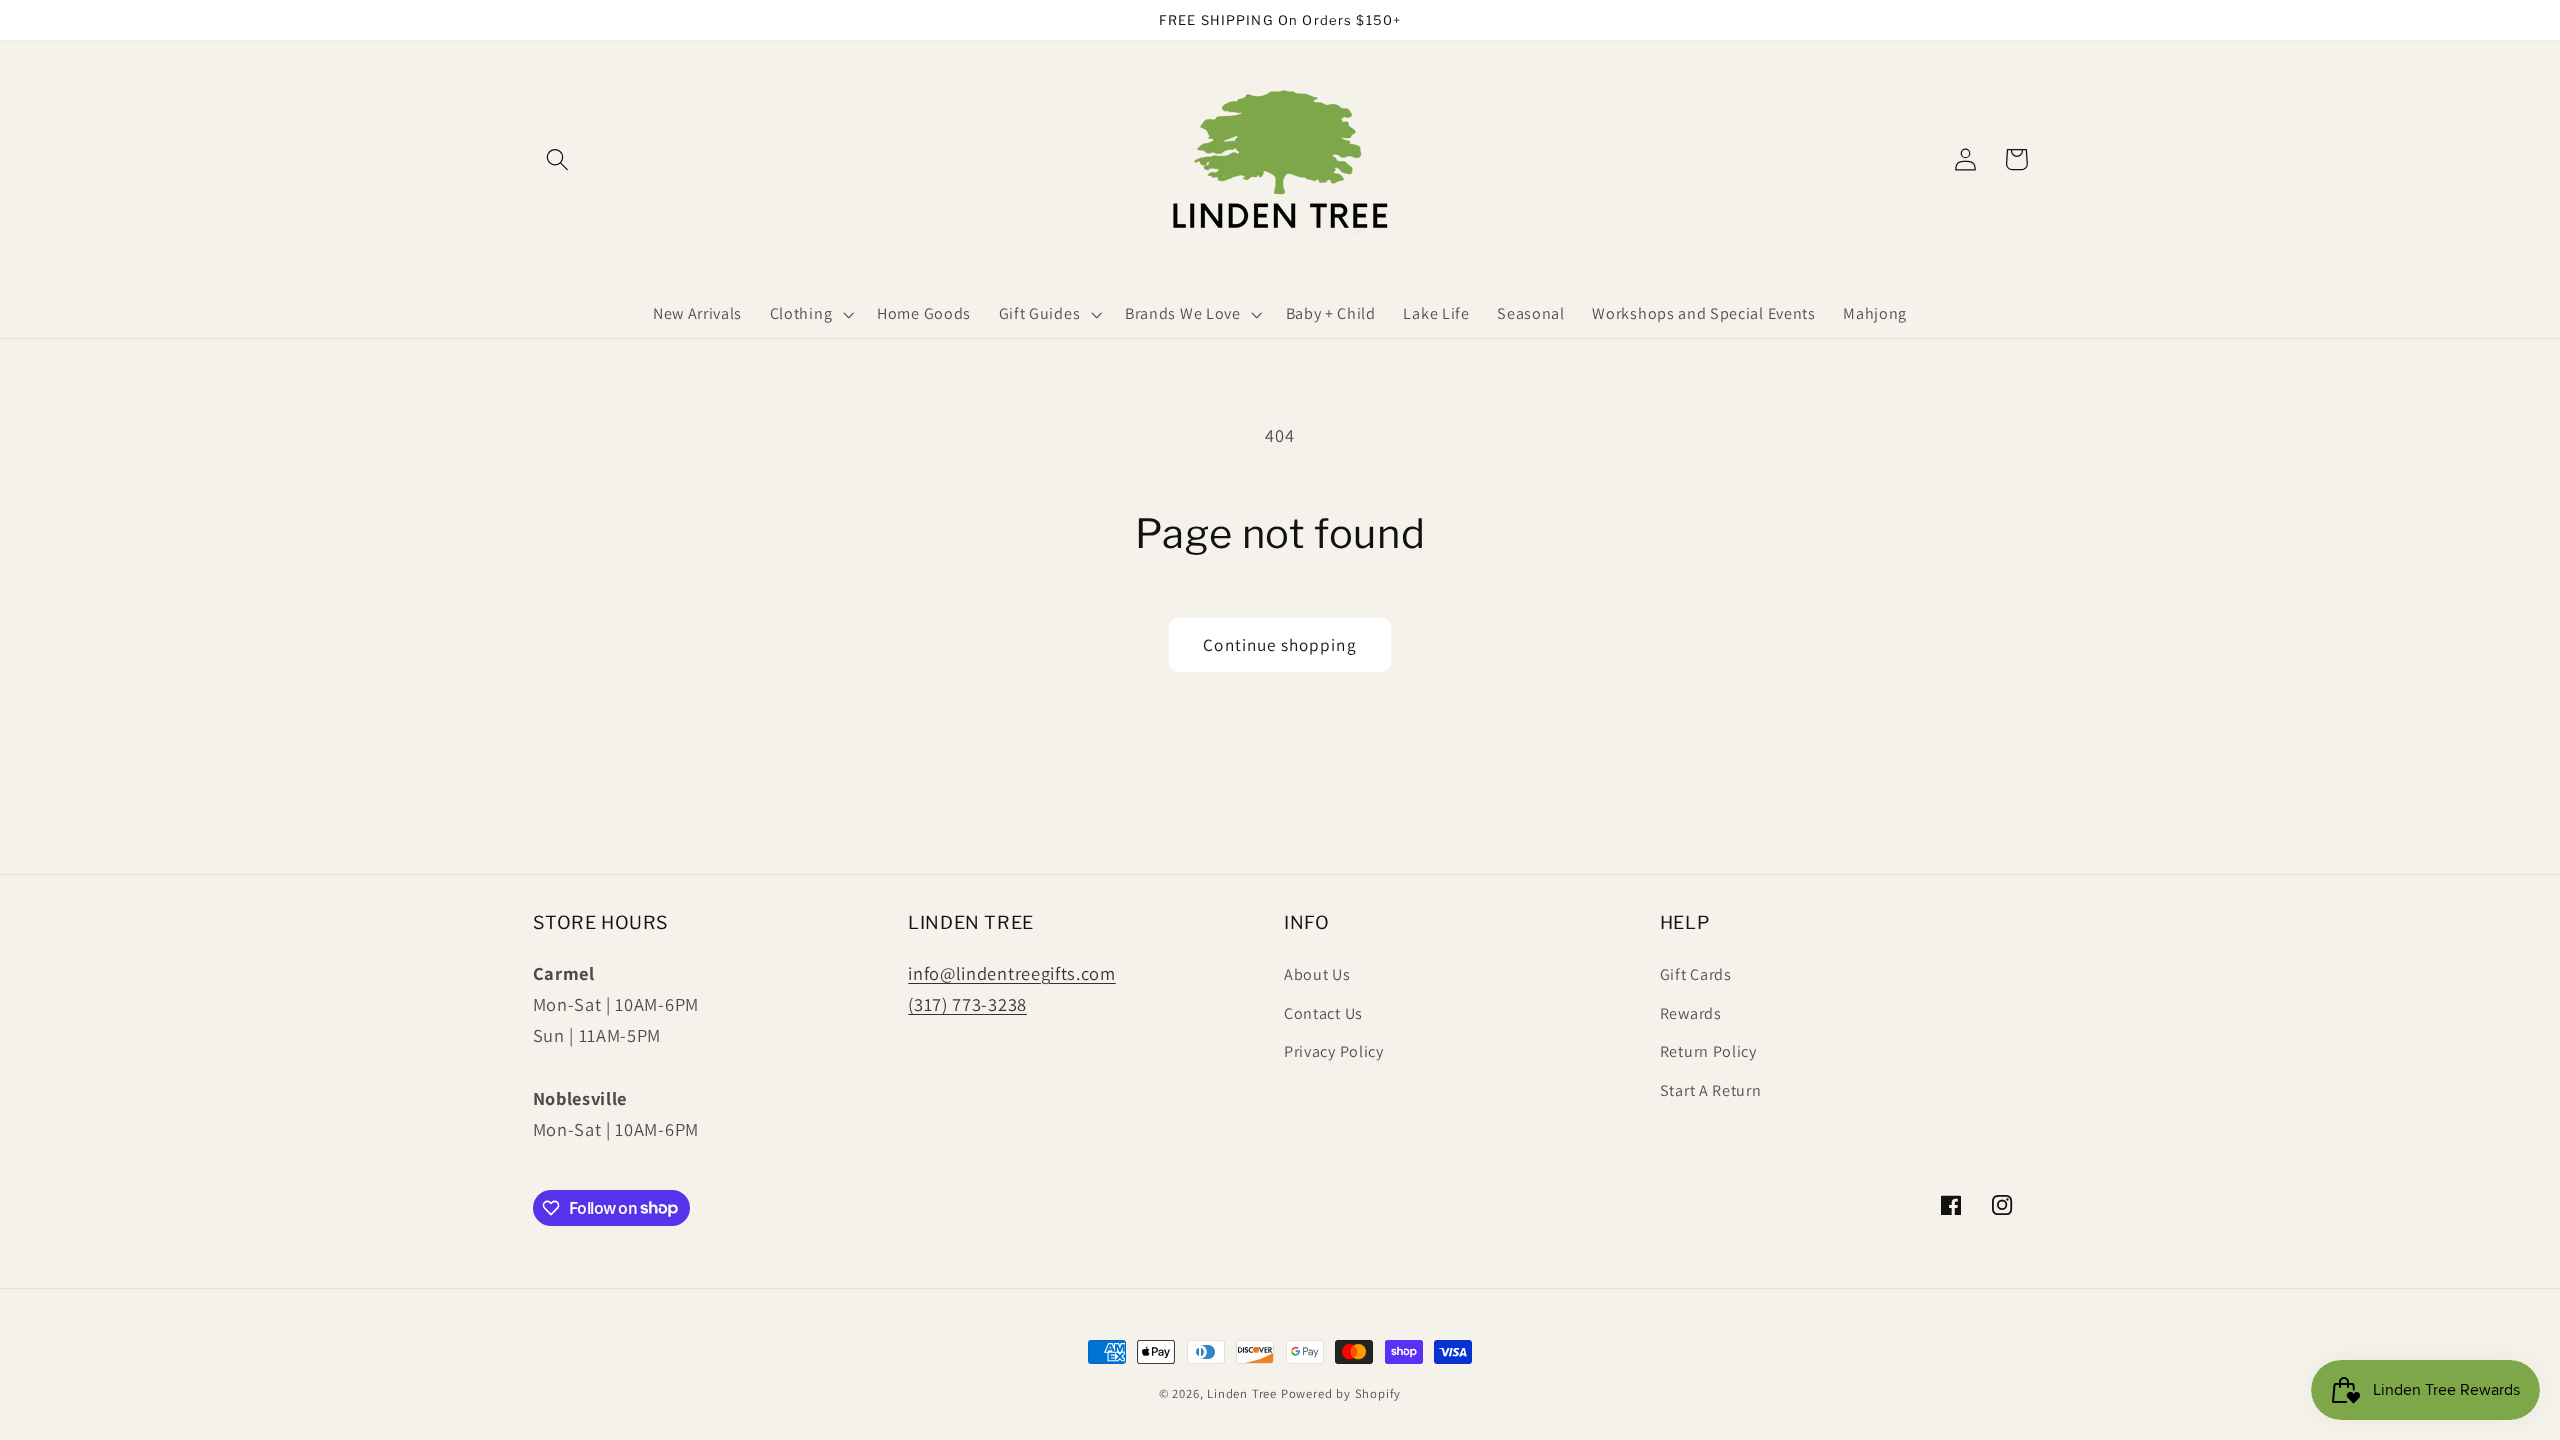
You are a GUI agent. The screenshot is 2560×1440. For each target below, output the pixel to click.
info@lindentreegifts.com (1012, 973)
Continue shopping (1280, 644)
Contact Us (1323, 1013)
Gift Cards (1696, 974)
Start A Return (1711, 1090)
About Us (1317, 974)
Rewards (1691, 1013)
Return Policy (1708, 1051)
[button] (558, 159)
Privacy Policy (1334, 1051)
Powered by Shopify (1341, 1393)
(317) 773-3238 (967, 1004)
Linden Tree (1242, 1393)
